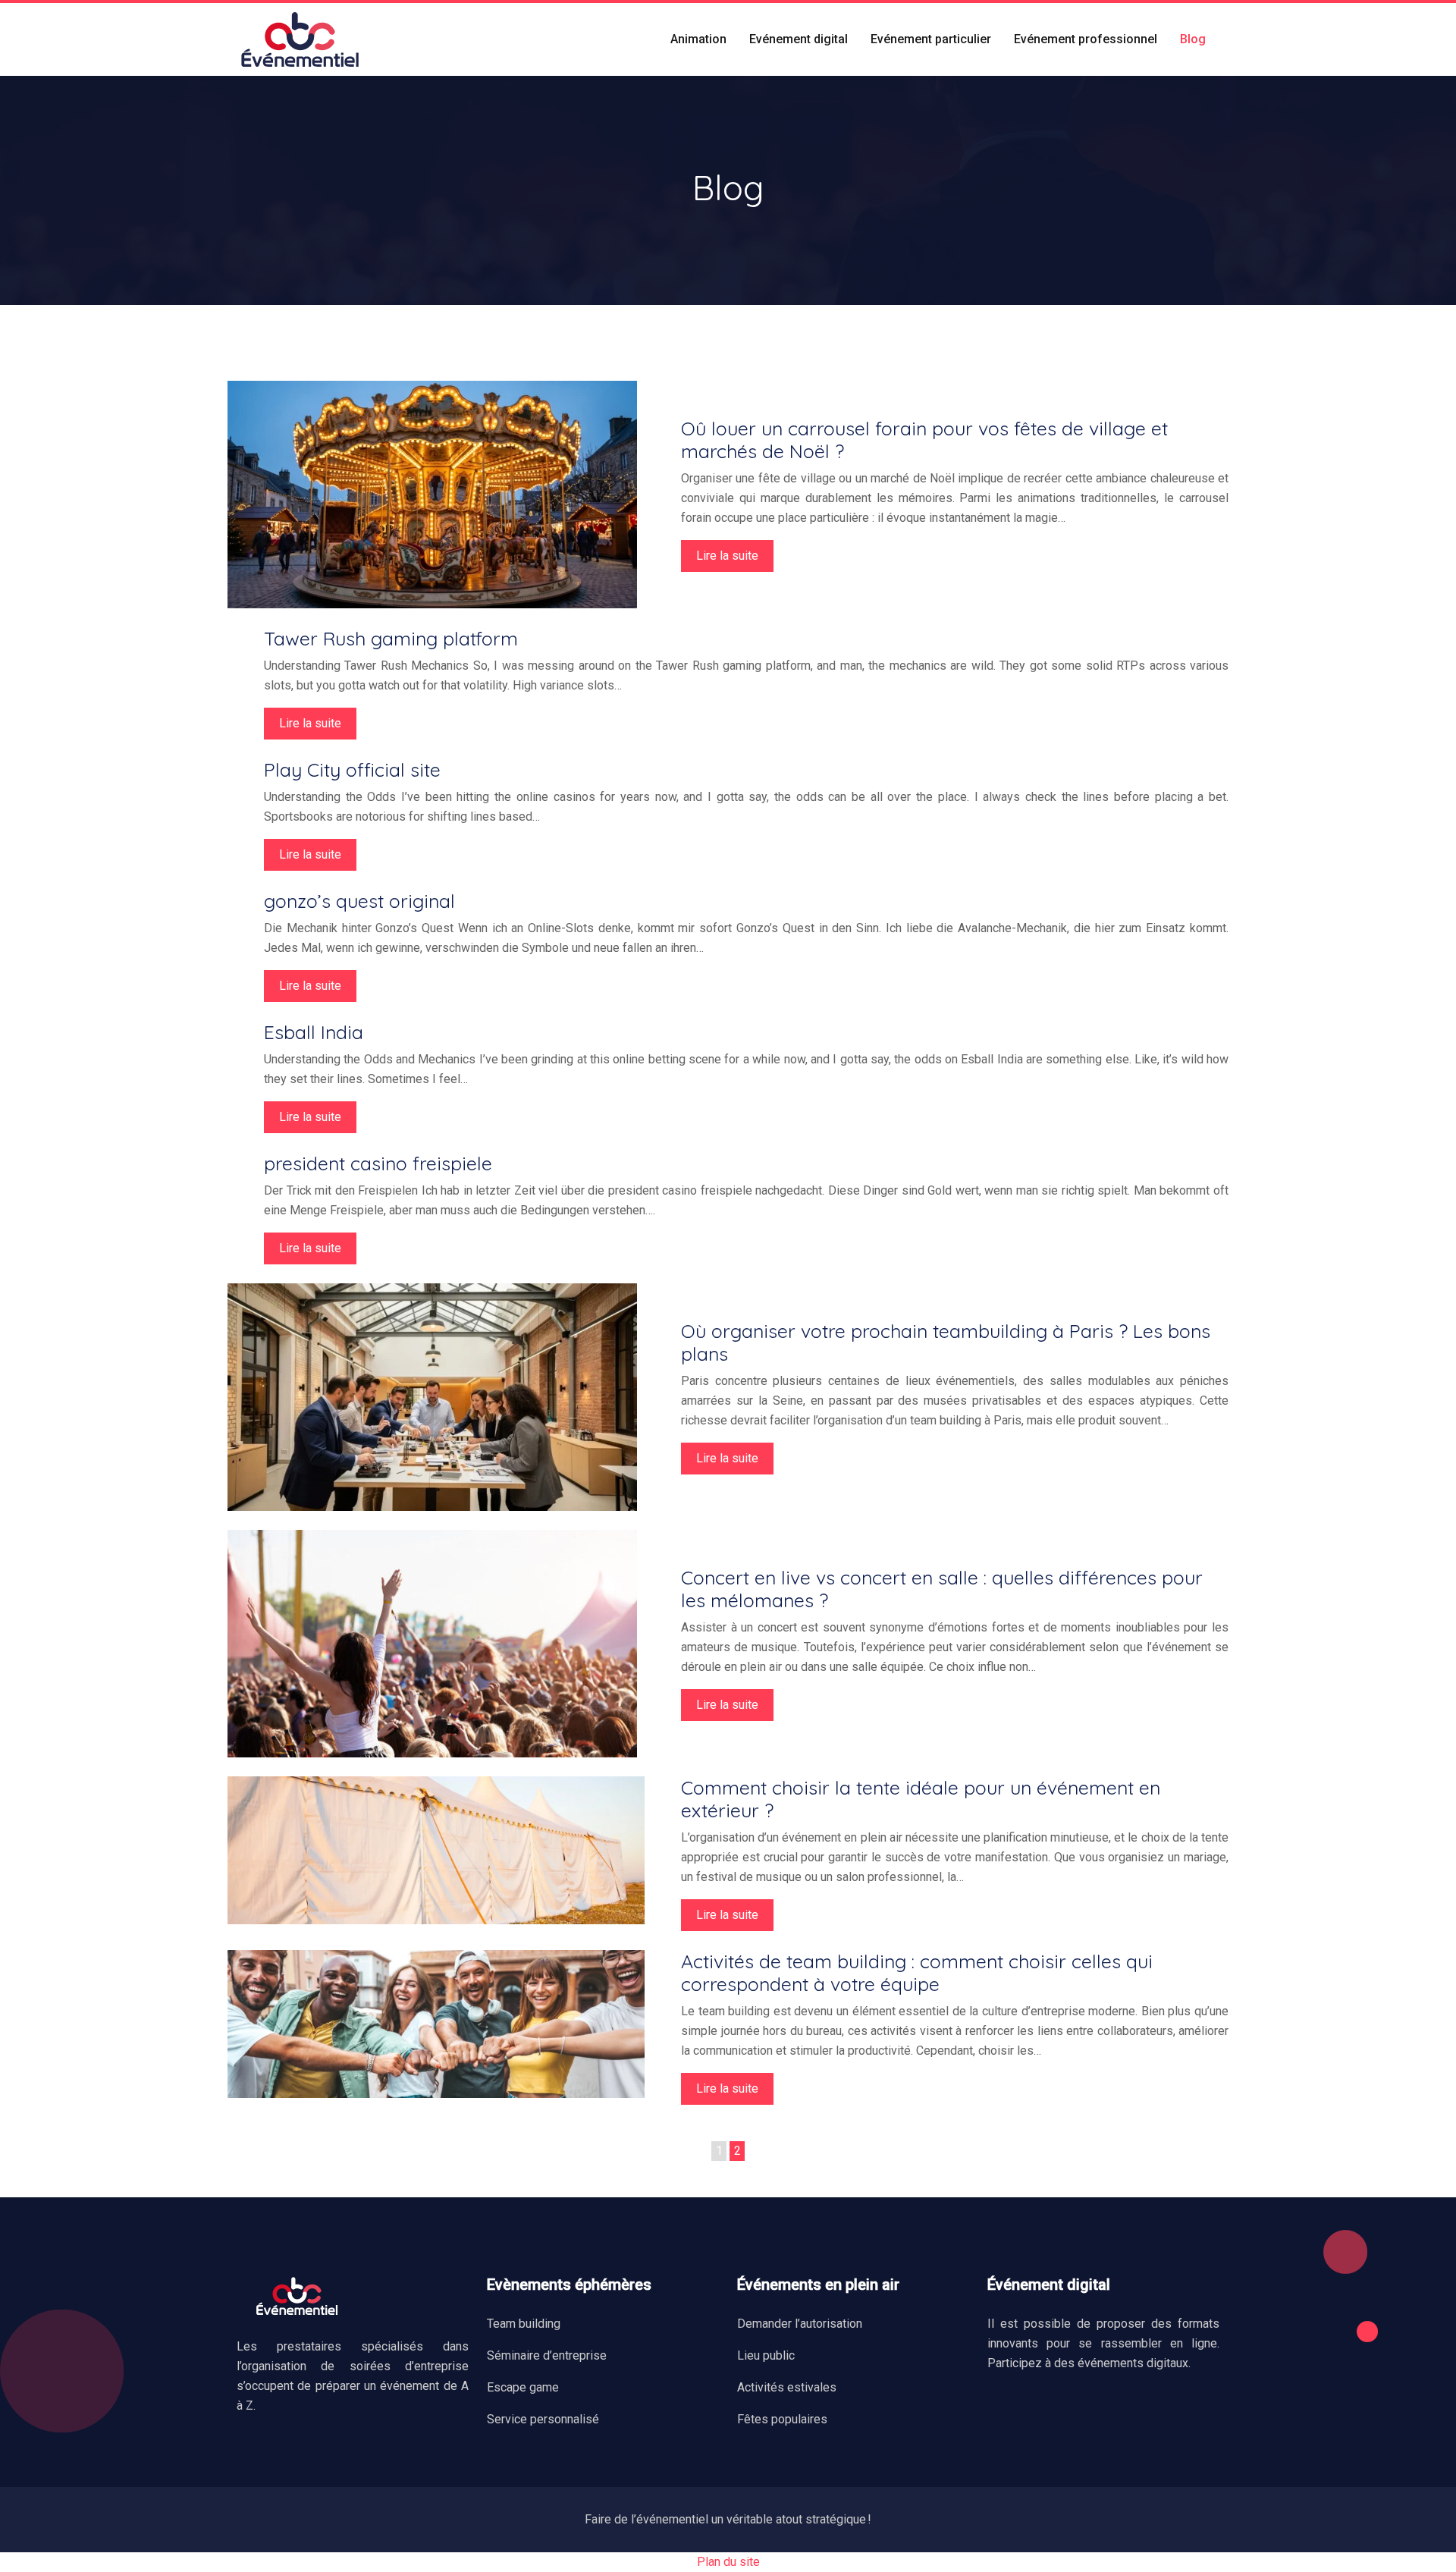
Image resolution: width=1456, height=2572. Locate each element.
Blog (1193, 39)
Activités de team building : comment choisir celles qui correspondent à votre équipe (917, 1972)
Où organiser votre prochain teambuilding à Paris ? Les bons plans (946, 1342)
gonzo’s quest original (359, 901)
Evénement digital (799, 39)
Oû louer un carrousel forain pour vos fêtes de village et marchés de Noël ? (924, 440)
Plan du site (728, 2562)
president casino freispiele (378, 1163)
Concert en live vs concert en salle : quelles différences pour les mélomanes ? (942, 1589)
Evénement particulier (931, 39)
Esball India (314, 1032)
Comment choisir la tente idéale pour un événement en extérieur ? (921, 1799)
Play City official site (352, 769)
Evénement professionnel (1086, 39)
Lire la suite (727, 556)
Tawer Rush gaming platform (391, 638)
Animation (698, 39)
